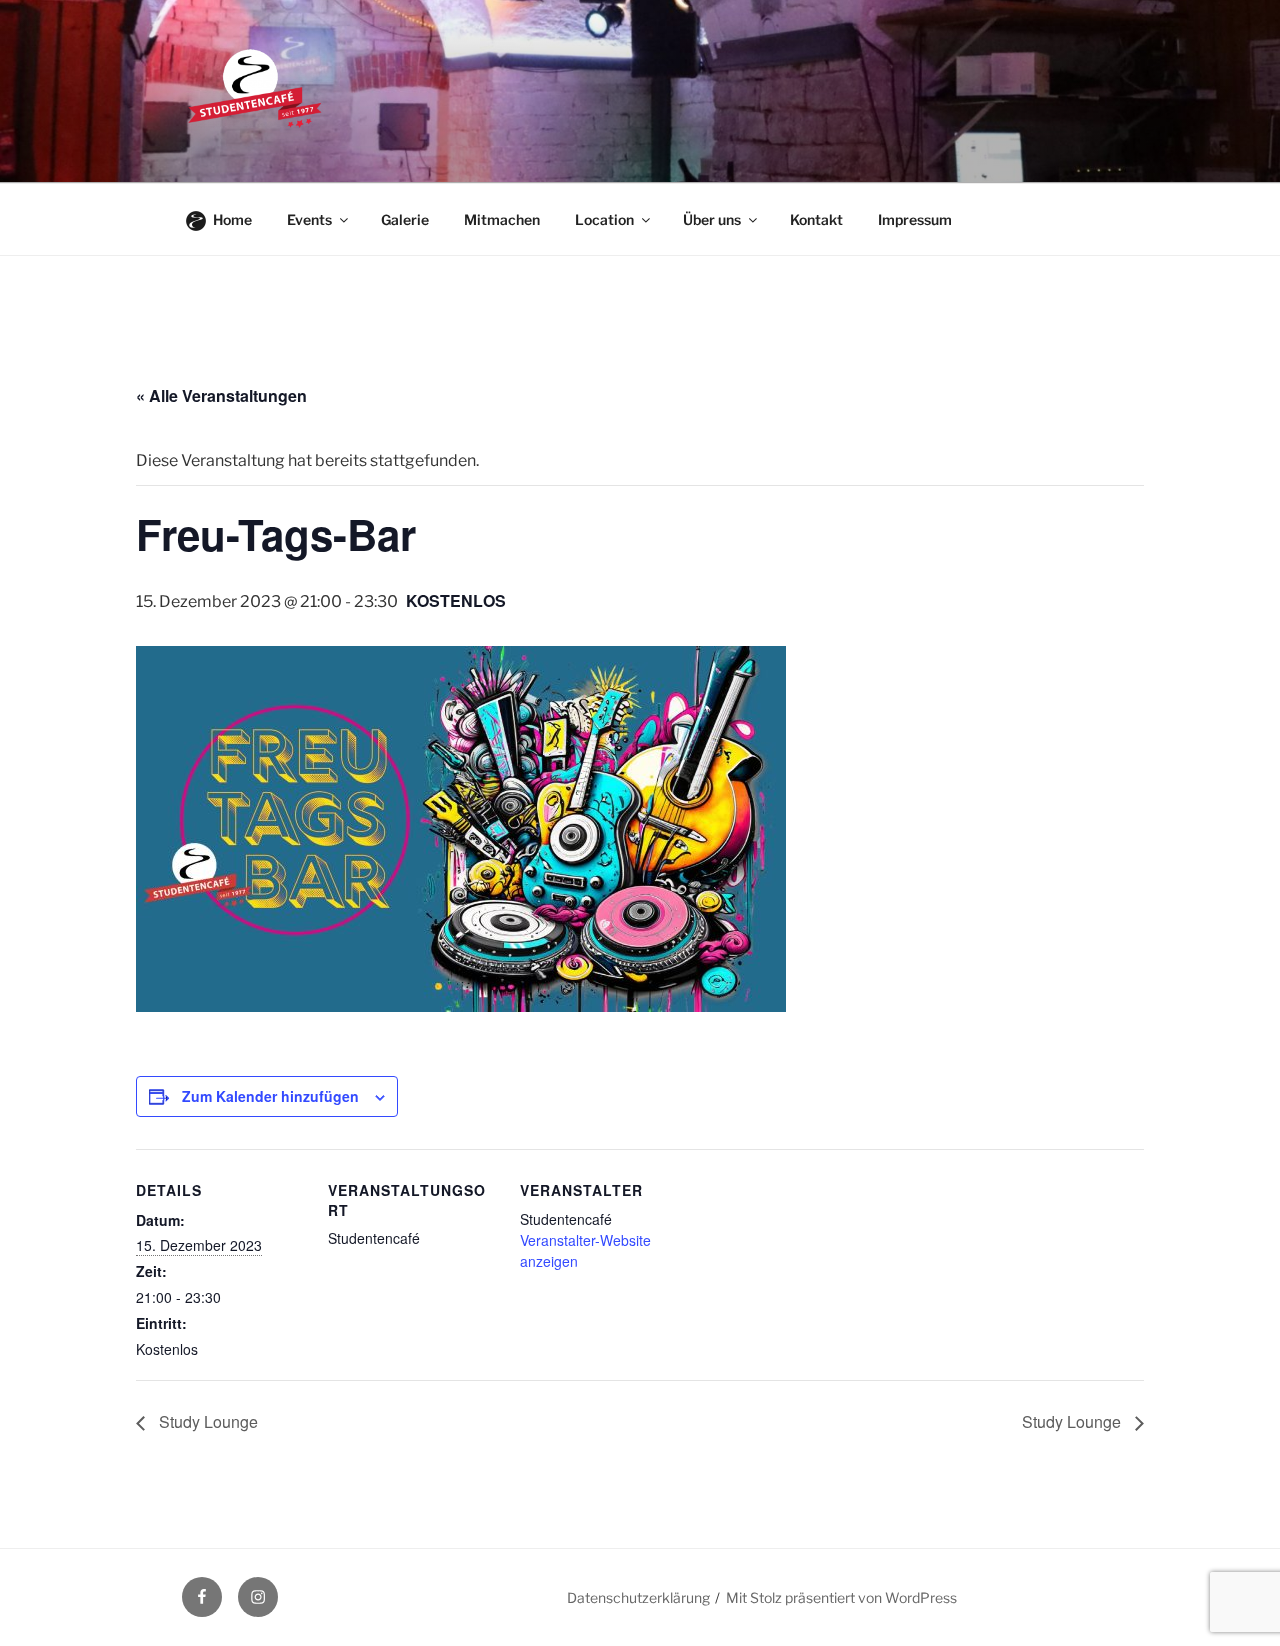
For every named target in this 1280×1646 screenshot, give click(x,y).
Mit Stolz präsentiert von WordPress (841, 1597)
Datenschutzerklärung (638, 1597)
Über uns (712, 219)
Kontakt (816, 219)
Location (604, 219)
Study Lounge (206, 1421)
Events (309, 219)
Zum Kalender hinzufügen (270, 1096)
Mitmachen (502, 219)
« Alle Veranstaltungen (221, 395)
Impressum (915, 219)
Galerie (405, 219)
